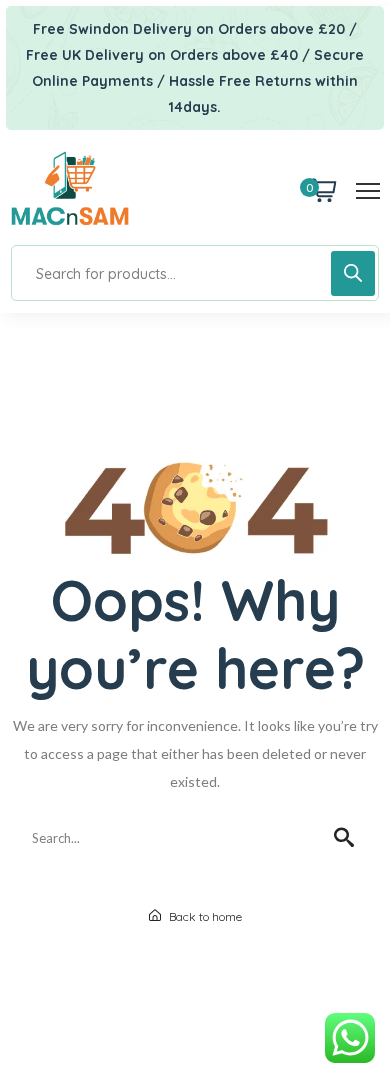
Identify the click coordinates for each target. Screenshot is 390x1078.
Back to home (204, 916)
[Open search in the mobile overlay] (195, 273)
